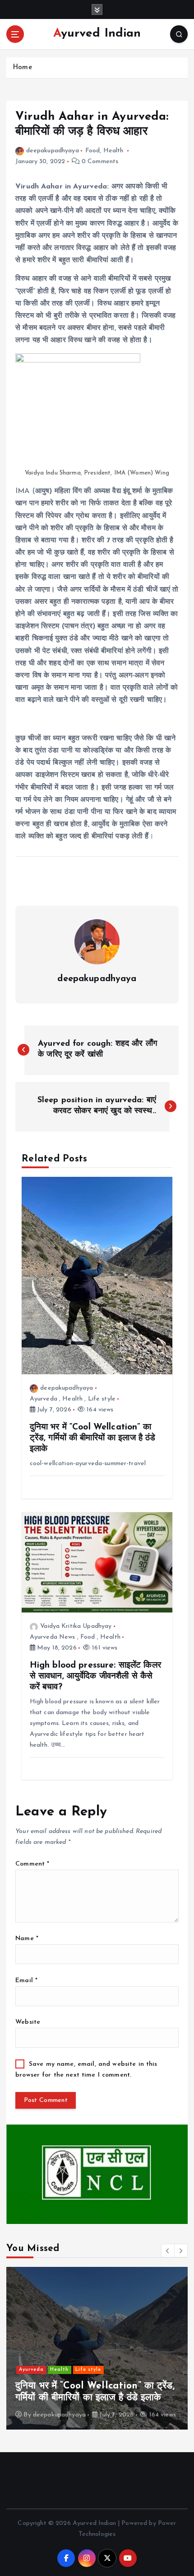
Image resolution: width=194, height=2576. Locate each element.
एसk (38, 2415)
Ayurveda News (53, 1637)
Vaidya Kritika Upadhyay (76, 1626)
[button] (168, 2251)
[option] (97, 2348)
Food (93, 151)
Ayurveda (44, 1399)
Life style (102, 1399)
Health (113, 151)
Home (22, 68)
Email (26, 1981)
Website (28, 2022)
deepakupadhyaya (53, 151)
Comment (32, 1864)
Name (27, 1939)
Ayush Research (87, 2370)
